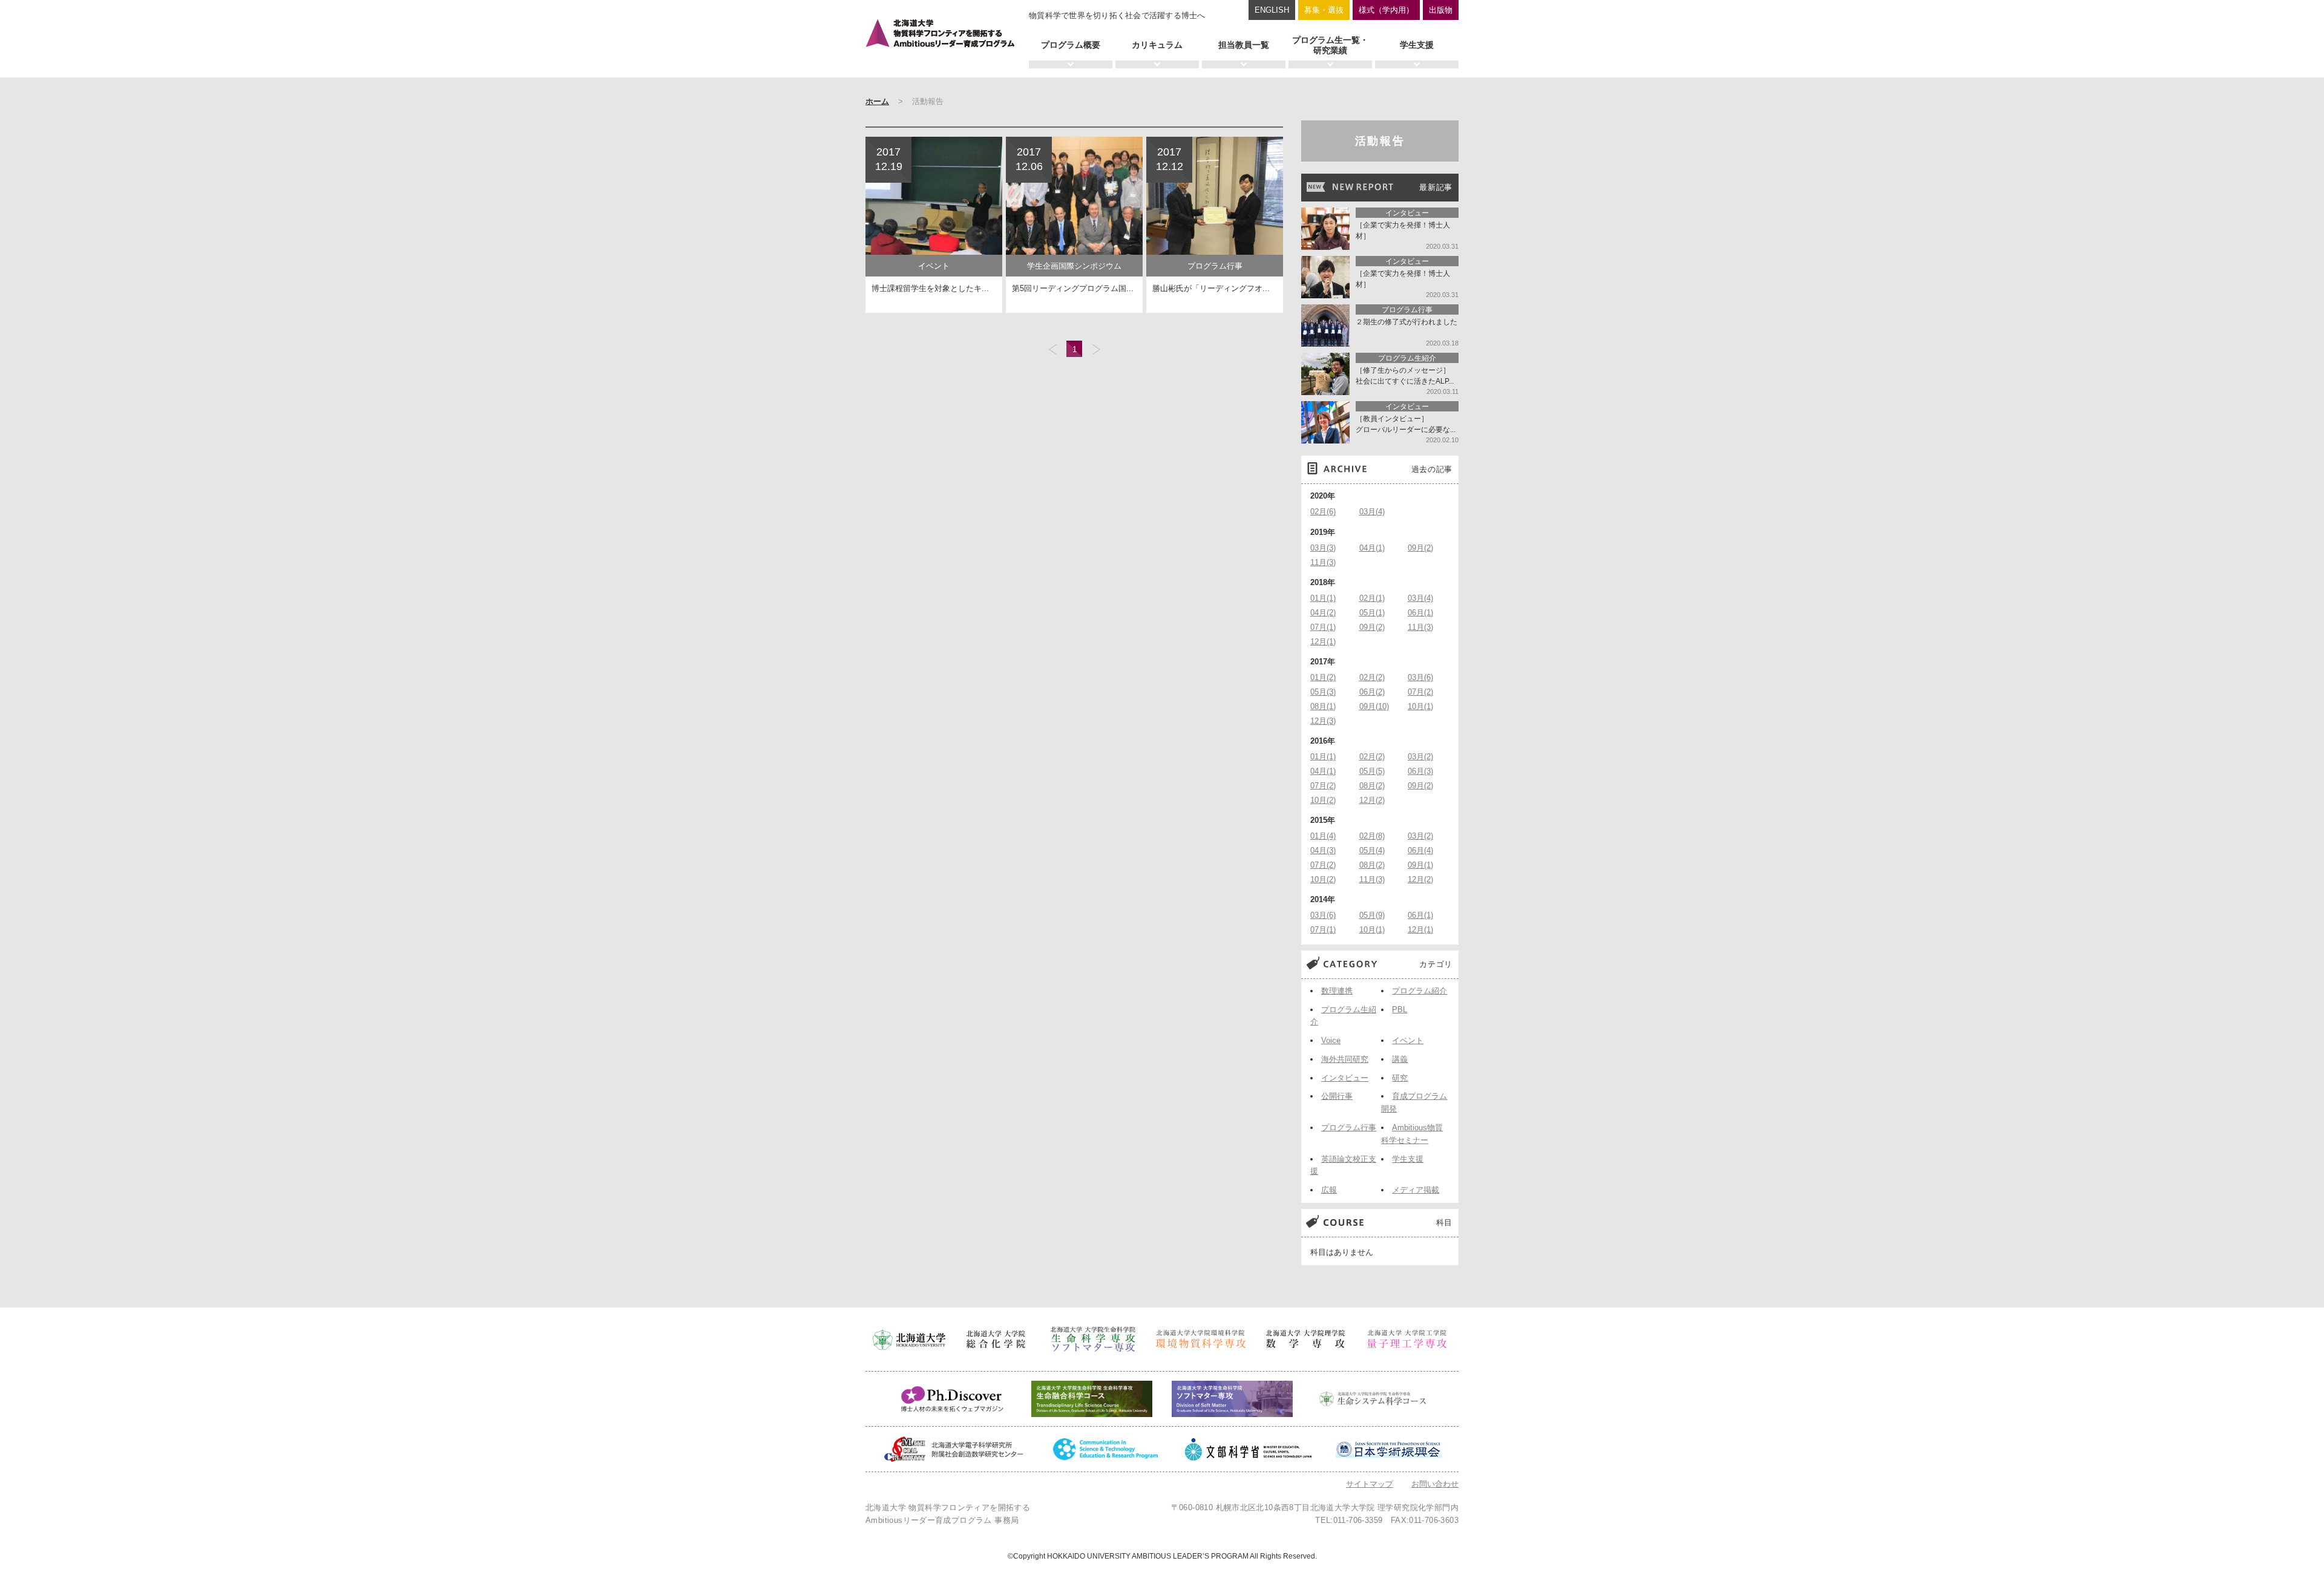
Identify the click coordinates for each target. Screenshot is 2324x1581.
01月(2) (1323, 677)
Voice (1331, 1040)
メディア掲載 (1416, 1190)
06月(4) (1420, 850)
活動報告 (1380, 141)
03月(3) (1323, 548)
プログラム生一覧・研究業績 (1330, 45)
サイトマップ (1370, 1484)
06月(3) (1420, 771)
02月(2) (1372, 677)
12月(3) (1323, 721)
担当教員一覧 (1244, 45)
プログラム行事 (1349, 1128)
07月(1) (1323, 627)
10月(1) (1420, 706)
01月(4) (1323, 836)
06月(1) (1420, 613)
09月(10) (1374, 706)
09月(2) (1420, 548)
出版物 (1441, 10)
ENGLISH (1272, 10)
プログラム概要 (1071, 45)
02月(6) (1323, 512)
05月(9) (1372, 915)
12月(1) (1323, 642)
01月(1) (1323, 598)
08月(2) (1372, 786)
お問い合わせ (1435, 1484)
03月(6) (1420, 677)
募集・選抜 (1324, 10)
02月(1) (1372, 598)
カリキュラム (1157, 45)
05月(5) (1372, 771)
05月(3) (1323, 692)
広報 (1329, 1190)
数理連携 (1337, 991)
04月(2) (1323, 613)
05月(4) (1372, 850)
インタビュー (1345, 1078)
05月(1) (1372, 613)
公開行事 (1337, 1096)
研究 (1400, 1078)
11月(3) (1323, 562)
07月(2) (1420, 692)
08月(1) (1323, 706)
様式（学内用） (1386, 10)
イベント (1408, 1040)
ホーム (877, 101)
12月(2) (1372, 800)
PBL (1400, 1010)
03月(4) (1372, 512)
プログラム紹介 (1420, 991)
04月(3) (1323, 850)
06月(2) (1372, 692)
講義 (1400, 1059)
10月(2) (1323, 800)
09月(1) (1420, 865)
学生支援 (1417, 45)
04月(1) (1372, 548)
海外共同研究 (1345, 1059)
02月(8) (1372, 836)
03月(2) (1420, 757)
